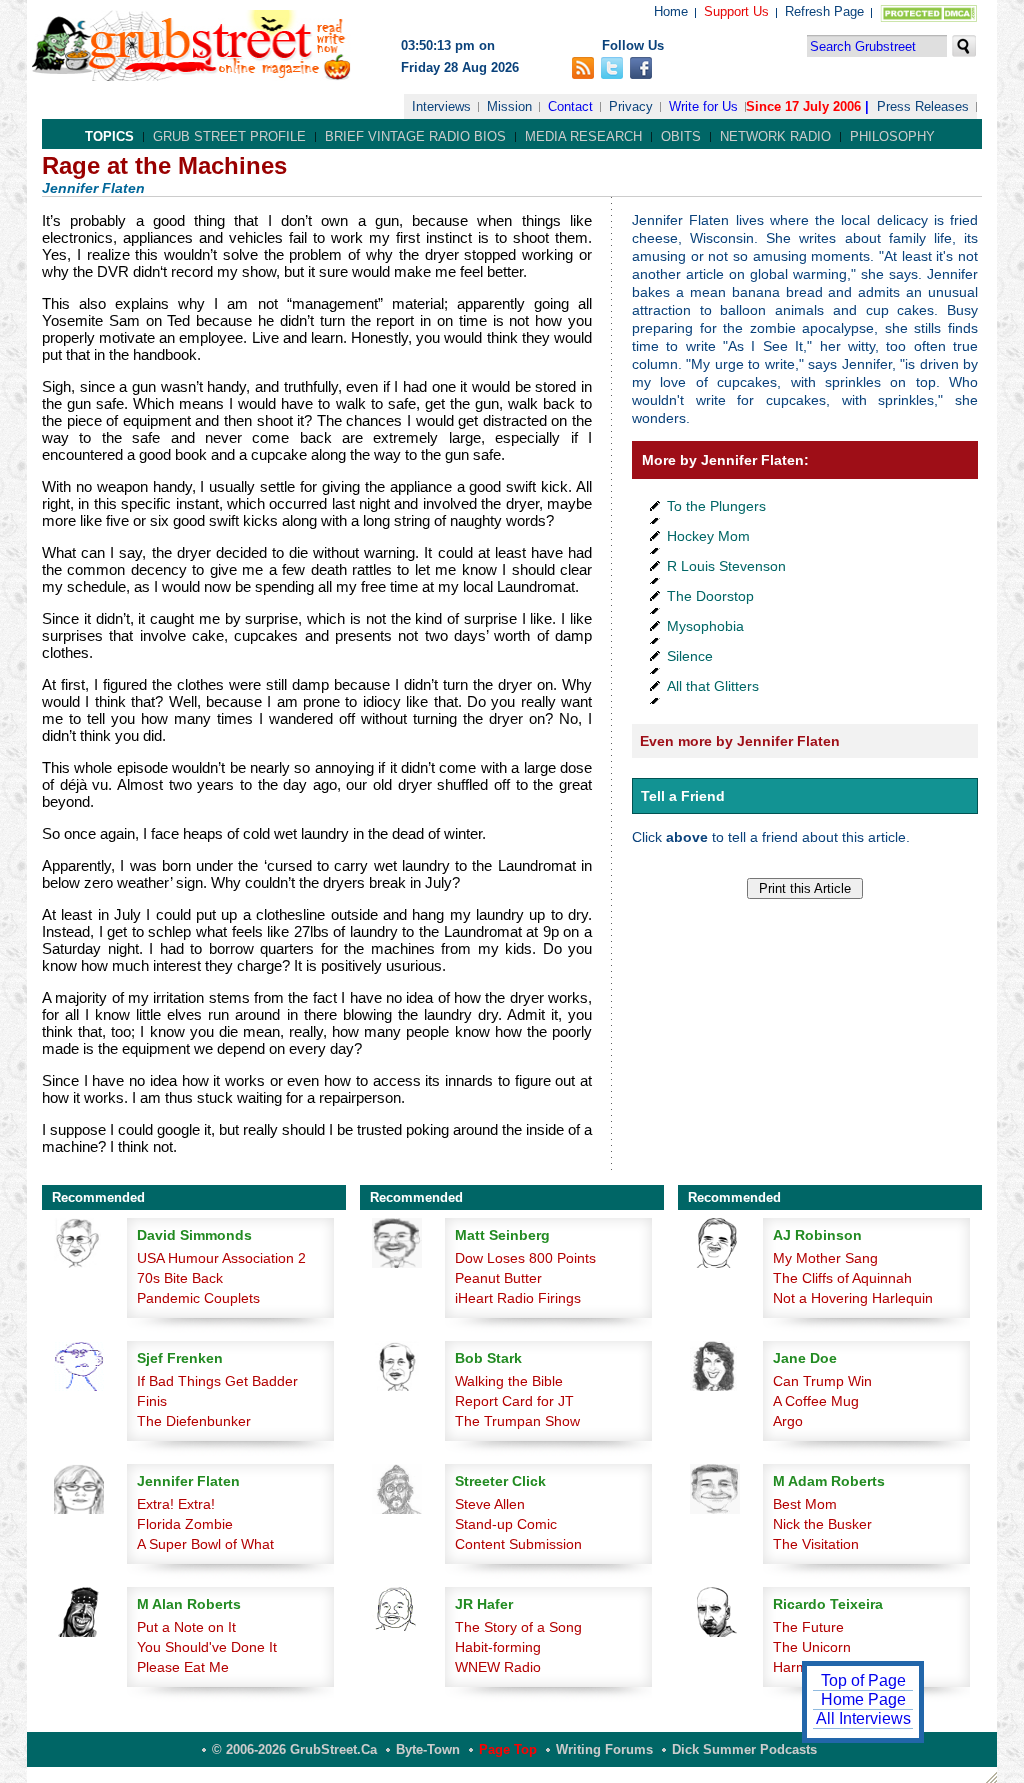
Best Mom (805, 1504)
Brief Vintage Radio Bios (415, 136)
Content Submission (518, 1544)
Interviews (441, 106)
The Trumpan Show (517, 1421)
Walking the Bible (509, 1381)
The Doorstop (710, 596)
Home (671, 11)
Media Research (583, 136)
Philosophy (892, 136)
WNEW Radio (498, 1667)
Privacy (631, 106)
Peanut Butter (498, 1278)
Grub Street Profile (229, 136)
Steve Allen (490, 1504)
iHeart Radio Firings (518, 1298)
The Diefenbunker (194, 1421)
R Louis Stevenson (726, 566)
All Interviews (863, 1718)
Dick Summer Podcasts (744, 1749)
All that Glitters (713, 686)
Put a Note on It (186, 1627)
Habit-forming (498, 1647)
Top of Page (863, 1680)
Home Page (863, 1699)
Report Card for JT (514, 1401)
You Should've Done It (207, 1647)
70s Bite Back (180, 1278)
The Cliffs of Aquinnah (842, 1278)
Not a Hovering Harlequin (853, 1298)
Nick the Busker (822, 1524)
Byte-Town (428, 1749)
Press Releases (923, 106)
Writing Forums (604, 1749)
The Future (808, 1627)
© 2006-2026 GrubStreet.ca (294, 1749)
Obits (681, 136)
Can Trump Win (822, 1381)
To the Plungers (716, 506)
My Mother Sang (825, 1258)
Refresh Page (824, 11)
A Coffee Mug (816, 1401)
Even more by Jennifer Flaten (740, 741)
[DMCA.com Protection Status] (924, 17)
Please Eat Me (183, 1667)
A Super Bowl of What (205, 1544)
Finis (152, 1401)
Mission (509, 106)
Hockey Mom (708, 536)
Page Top (508, 1749)
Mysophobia (705, 626)
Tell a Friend (683, 796)
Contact (570, 106)
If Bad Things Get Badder (217, 1381)
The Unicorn (812, 1647)
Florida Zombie (185, 1524)
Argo (788, 1421)
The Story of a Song (518, 1627)
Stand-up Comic (506, 1524)
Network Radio (775, 136)
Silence (690, 656)
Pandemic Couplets (198, 1298)
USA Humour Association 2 (221, 1258)
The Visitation (816, 1544)
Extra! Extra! (176, 1504)
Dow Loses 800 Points (525, 1258)
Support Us (736, 11)
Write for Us (703, 106)
